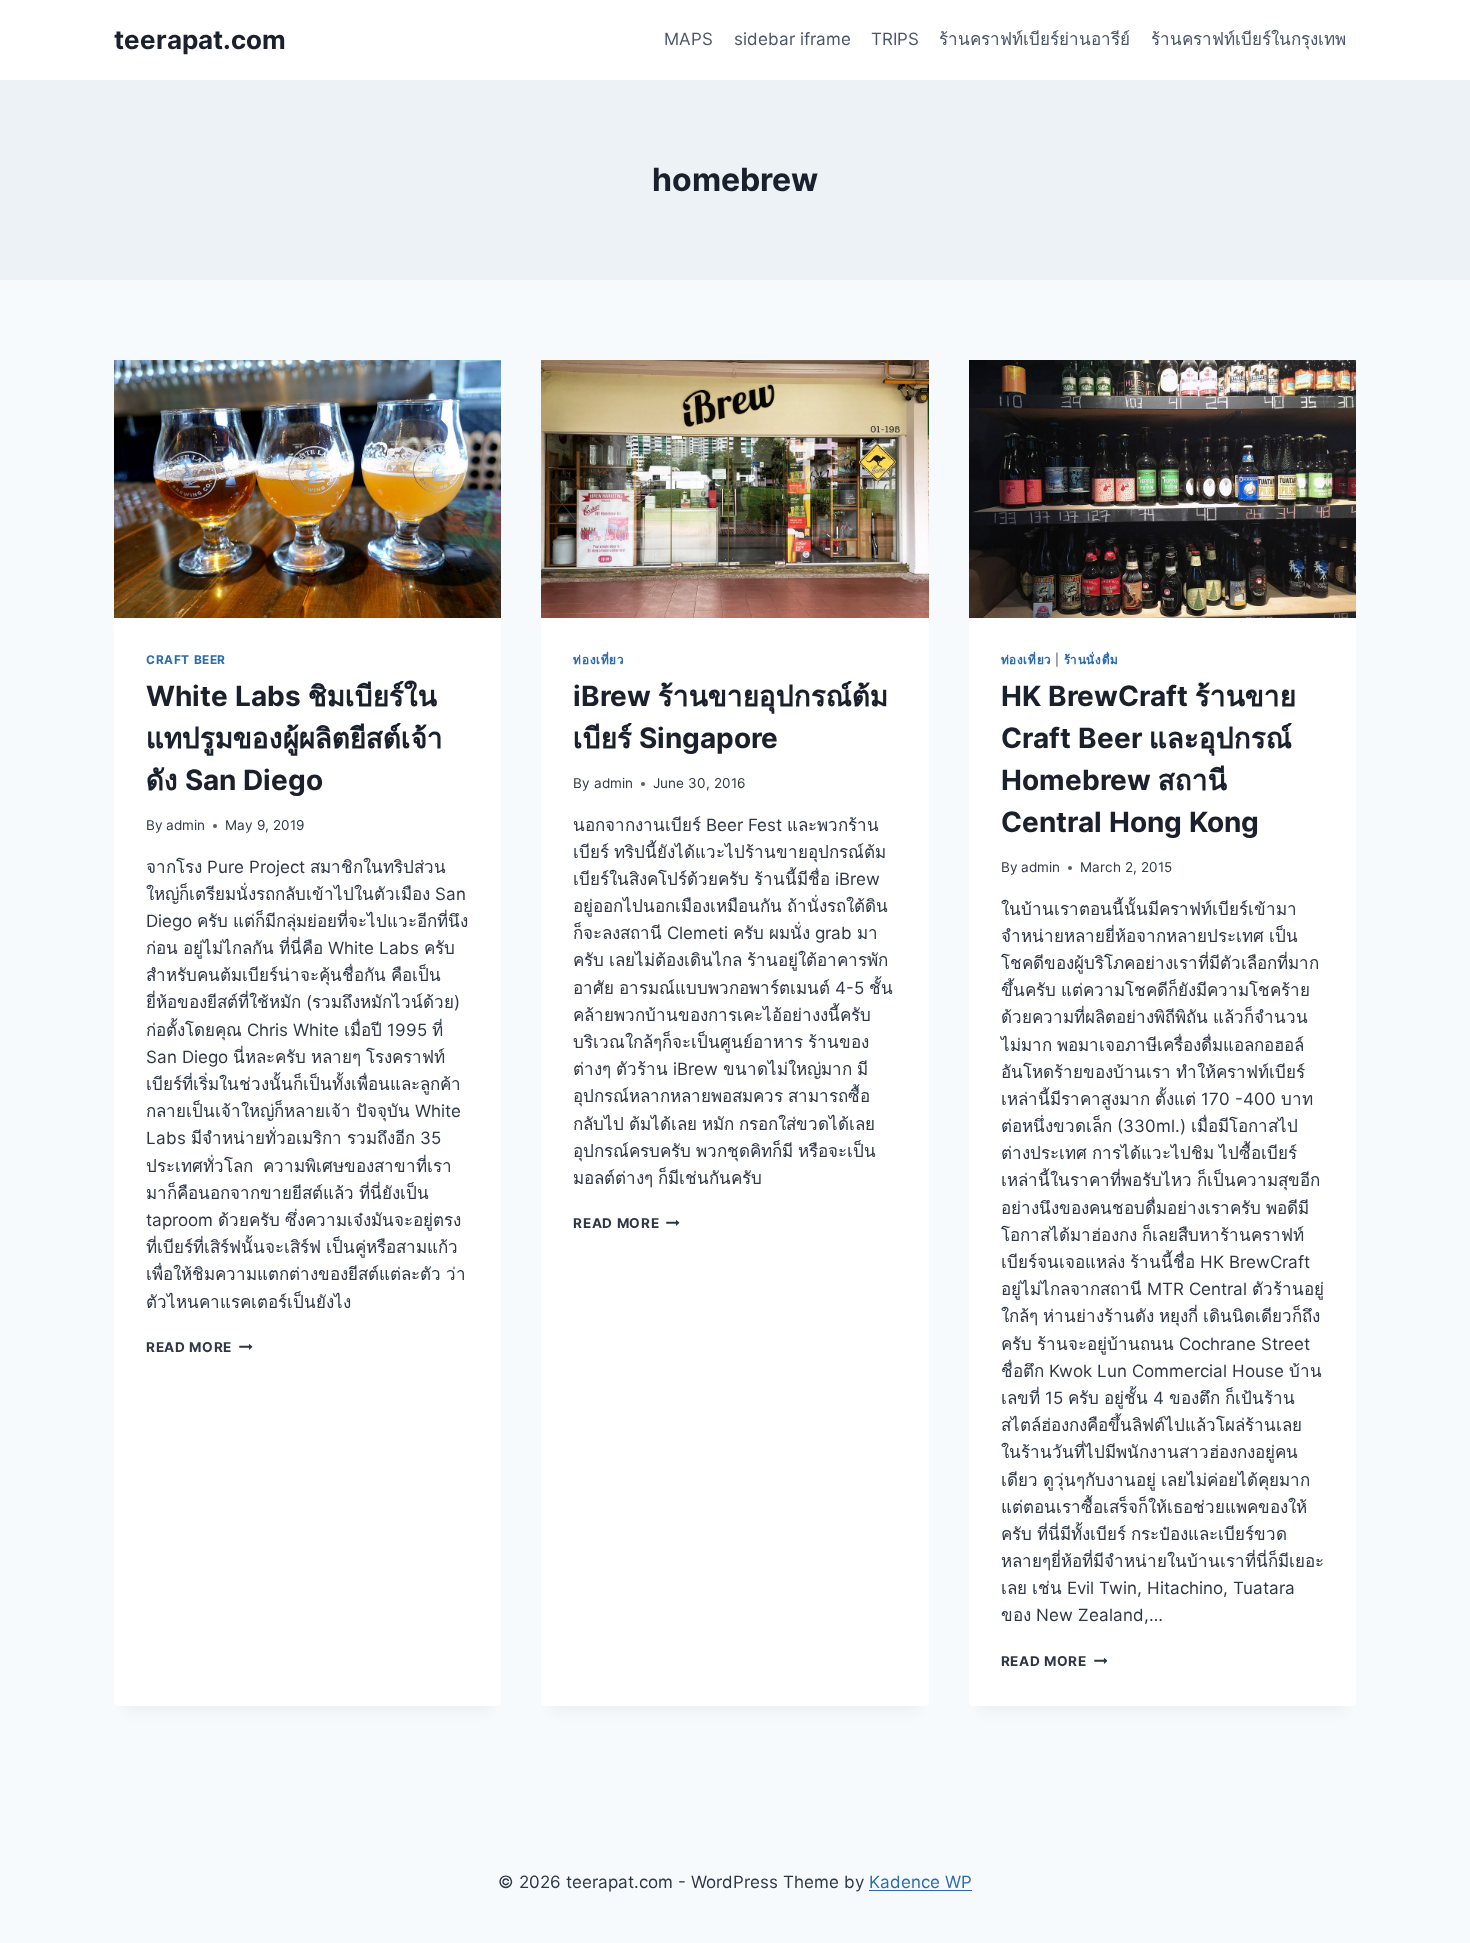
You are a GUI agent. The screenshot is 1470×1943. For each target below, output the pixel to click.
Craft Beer (186, 659)
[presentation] (307, 489)
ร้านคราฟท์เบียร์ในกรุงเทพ (1248, 39)
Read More (199, 1347)
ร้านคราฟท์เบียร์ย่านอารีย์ (1034, 39)
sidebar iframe (792, 39)
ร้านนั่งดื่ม (1091, 659)
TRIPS (895, 39)
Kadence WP (920, 1882)
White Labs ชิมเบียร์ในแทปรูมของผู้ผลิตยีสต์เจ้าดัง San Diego (294, 738)
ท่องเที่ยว (598, 659)
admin (185, 825)
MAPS (688, 39)
